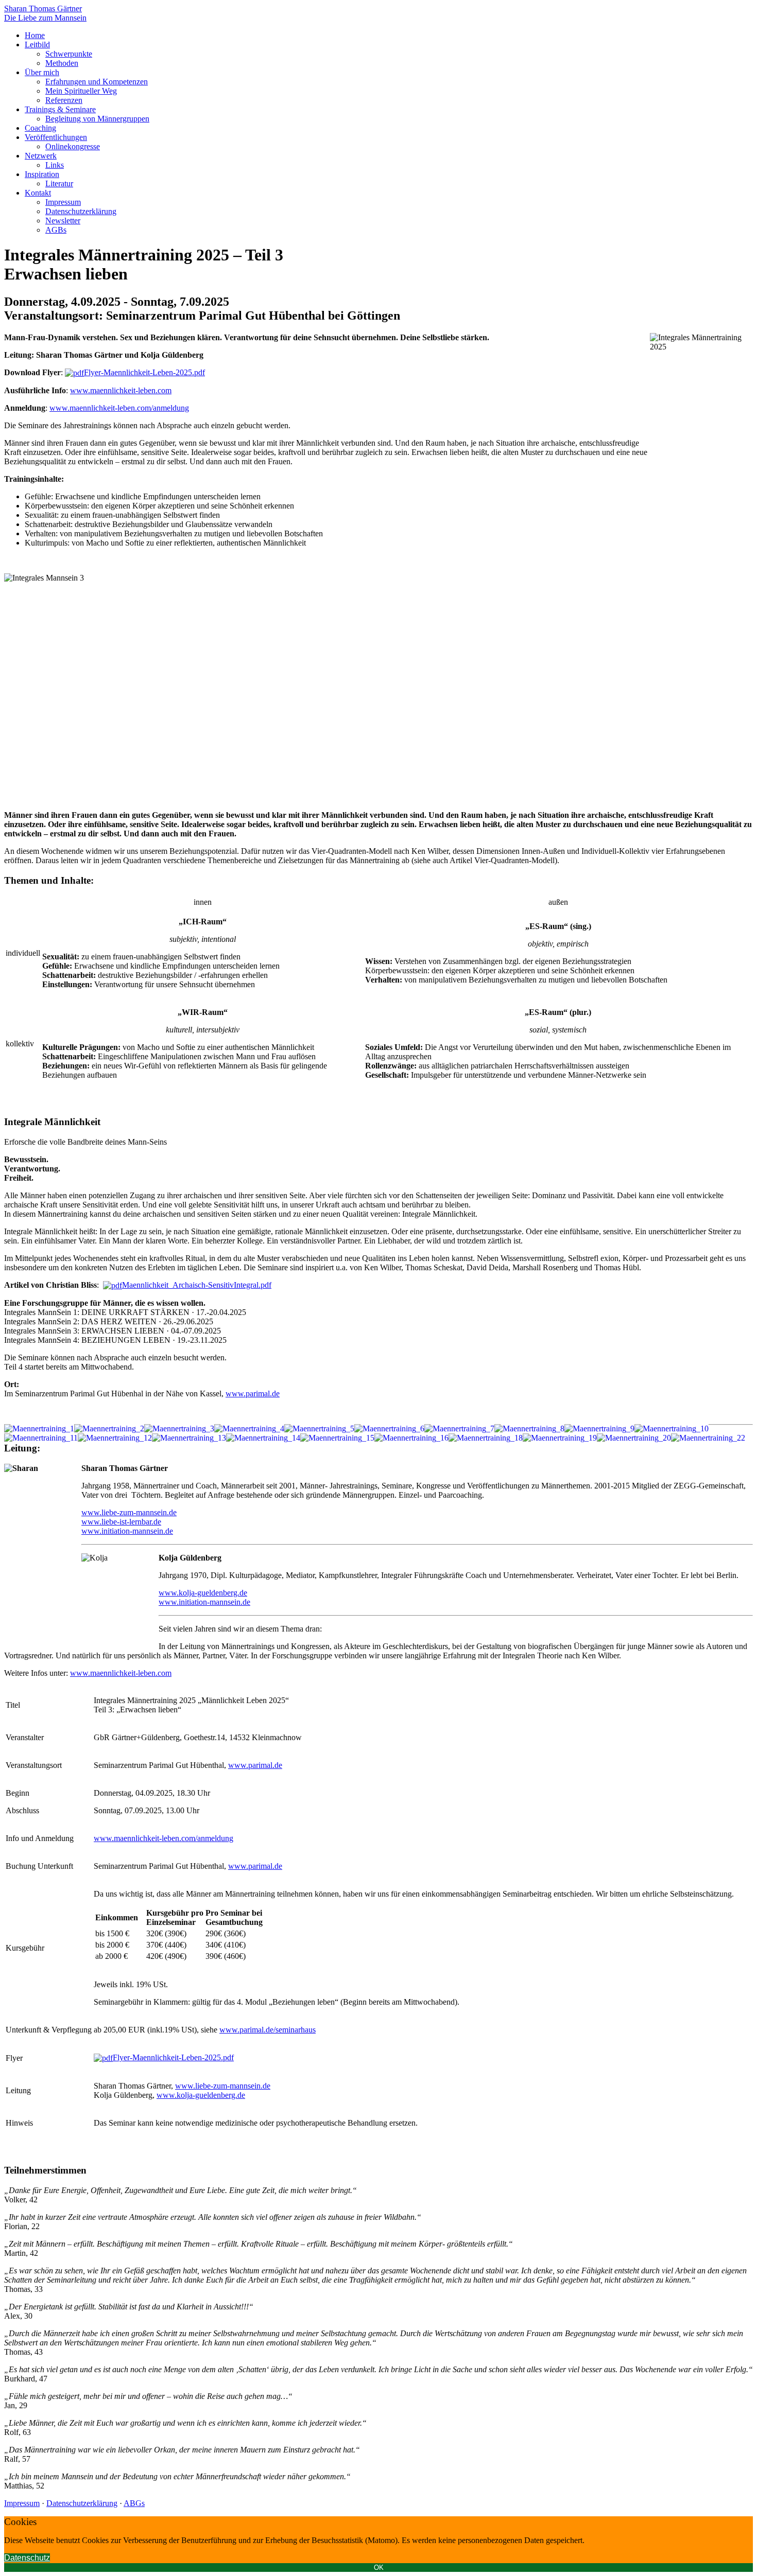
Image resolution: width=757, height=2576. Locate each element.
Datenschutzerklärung (82, 2503)
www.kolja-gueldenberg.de (203, 1593)
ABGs (134, 2503)
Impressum (22, 2503)
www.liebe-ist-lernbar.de (121, 1522)
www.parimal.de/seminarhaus (268, 2030)
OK (379, 2568)
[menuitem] (35, 35)
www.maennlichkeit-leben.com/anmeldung (119, 408)
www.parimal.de (253, 1394)
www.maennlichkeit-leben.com (121, 390)
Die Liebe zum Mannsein (45, 18)
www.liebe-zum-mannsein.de (129, 1512)
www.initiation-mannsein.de (127, 1531)
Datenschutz (27, 2558)
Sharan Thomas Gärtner (43, 8)
